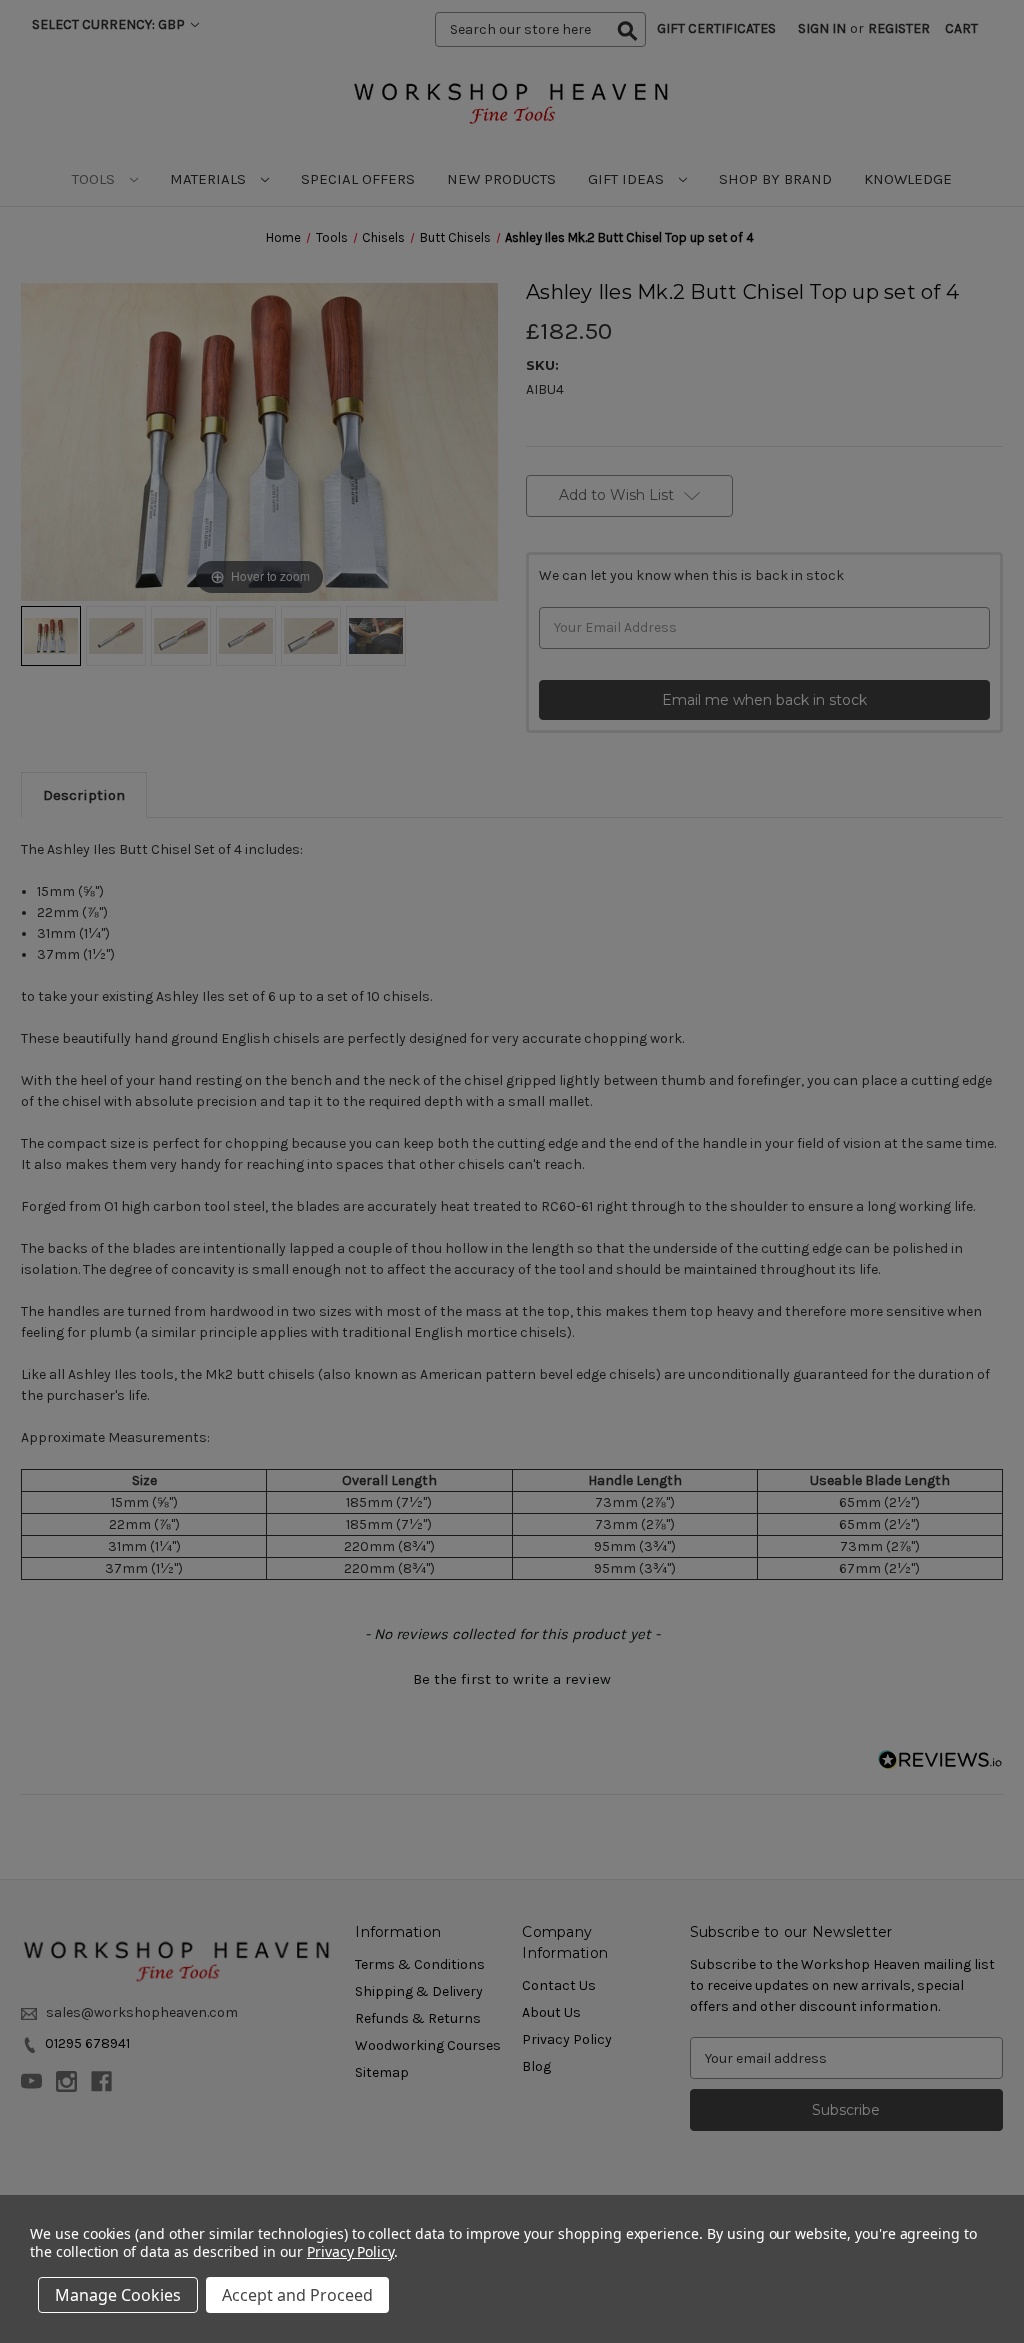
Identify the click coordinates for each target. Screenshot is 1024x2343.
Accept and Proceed (297, 2295)
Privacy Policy (350, 2251)
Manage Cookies (118, 2295)
